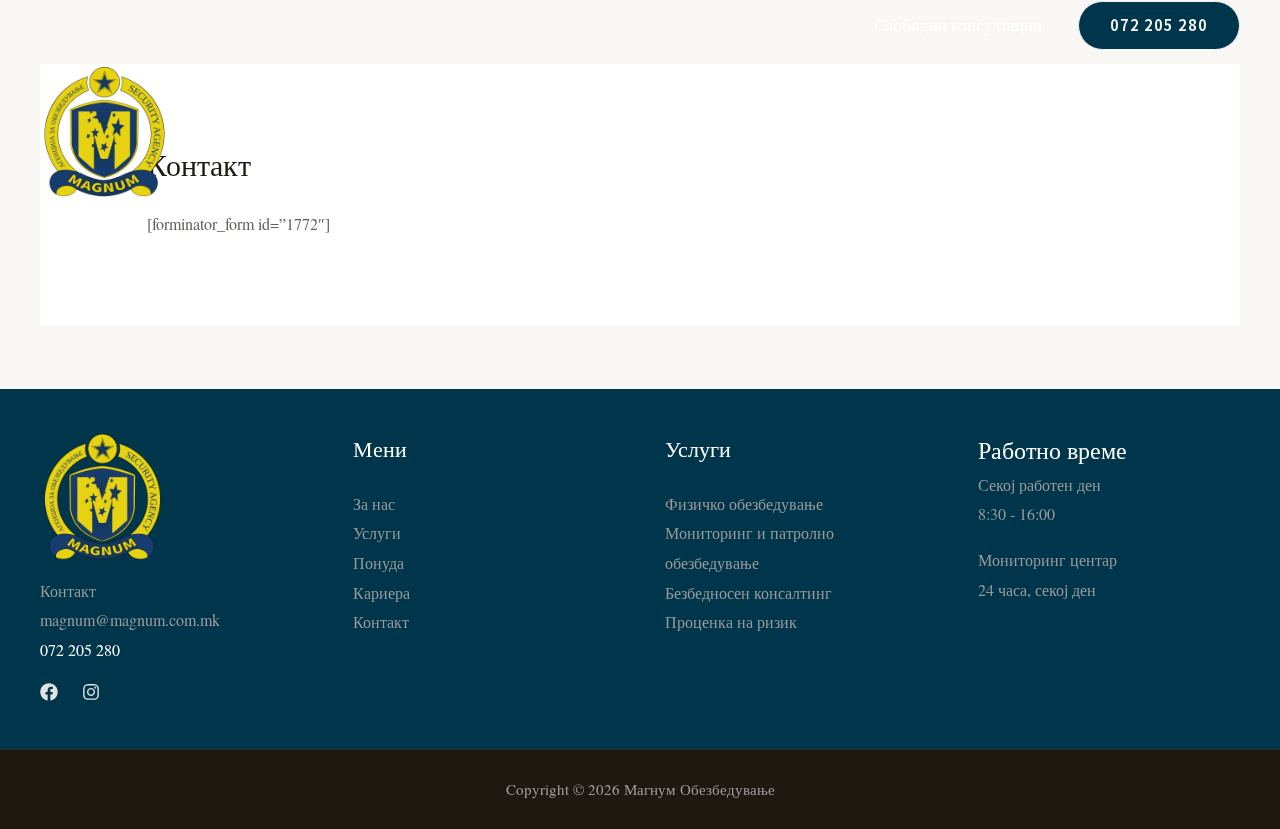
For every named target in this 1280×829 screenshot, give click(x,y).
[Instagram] (91, 692)
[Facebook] (49, 692)
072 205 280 (80, 649)
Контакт (1185, 131)
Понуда (976, 131)
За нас (784, 131)
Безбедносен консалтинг (748, 592)
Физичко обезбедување (744, 503)
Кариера (1078, 131)
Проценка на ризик (731, 621)
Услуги (877, 131)
